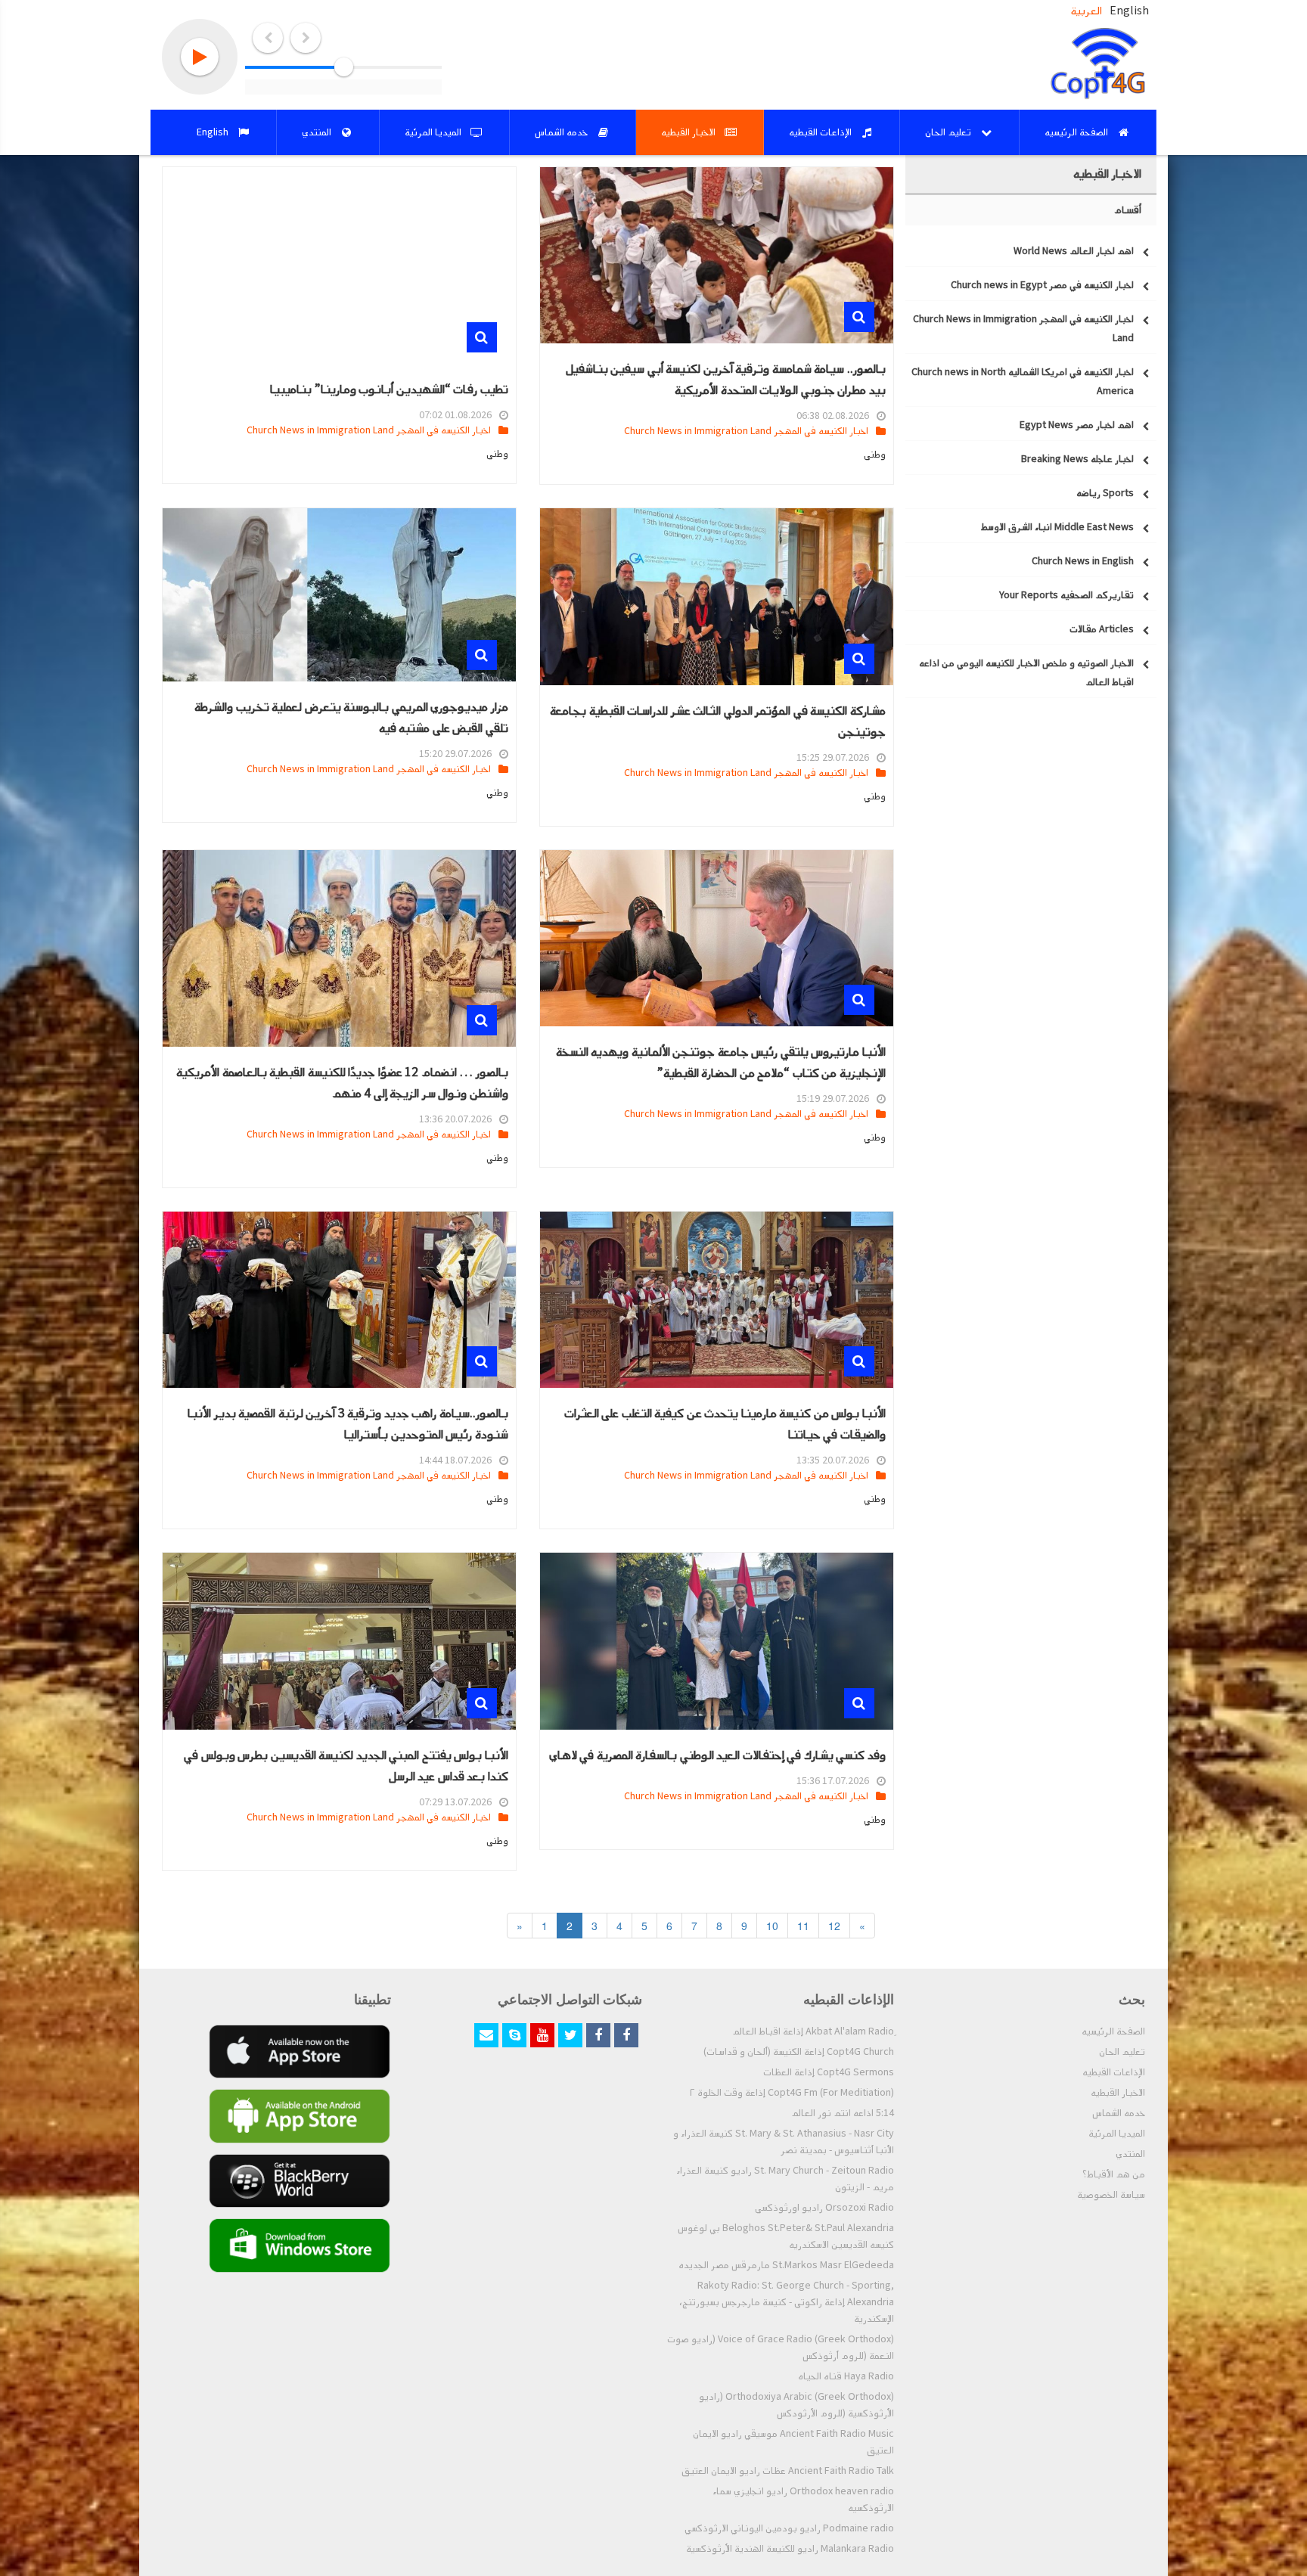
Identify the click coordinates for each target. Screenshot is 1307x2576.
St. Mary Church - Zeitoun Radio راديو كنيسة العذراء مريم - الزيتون (785, 2179)
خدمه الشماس (1119, 2113)
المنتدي (1130, 2154)
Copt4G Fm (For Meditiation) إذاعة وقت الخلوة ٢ (792, 2093)
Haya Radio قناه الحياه (846, 2376)
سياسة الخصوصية (1111, 2195)
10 (772, 1926)
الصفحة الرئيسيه (1113, 2031)
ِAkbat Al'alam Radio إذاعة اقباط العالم (813, 2031)
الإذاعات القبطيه (1114, 2072)
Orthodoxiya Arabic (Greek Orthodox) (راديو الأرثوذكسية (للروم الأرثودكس (796, 2405)
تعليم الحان (1122, 2052)
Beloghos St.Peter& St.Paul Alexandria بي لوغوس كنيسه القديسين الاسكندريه (786, 2236)
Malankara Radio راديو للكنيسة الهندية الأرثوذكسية (790, 2549)
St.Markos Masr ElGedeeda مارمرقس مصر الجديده (786, 2265)
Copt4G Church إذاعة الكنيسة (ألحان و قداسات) (799, 2052)
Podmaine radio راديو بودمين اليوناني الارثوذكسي (789, 2528)
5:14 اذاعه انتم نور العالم (843, 2113)
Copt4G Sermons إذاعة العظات (829, 2072)
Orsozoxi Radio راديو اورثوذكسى (824, 2208)
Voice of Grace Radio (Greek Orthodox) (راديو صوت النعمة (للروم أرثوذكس (781, 2348)
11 (803, 1926)
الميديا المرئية (1117, 2134)
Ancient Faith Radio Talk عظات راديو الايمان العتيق (788, 2471)
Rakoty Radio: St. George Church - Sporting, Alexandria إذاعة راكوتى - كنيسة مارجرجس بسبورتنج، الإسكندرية (787, 2302)
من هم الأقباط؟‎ (1114, 2174)
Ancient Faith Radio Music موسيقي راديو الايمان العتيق (793, 2442)
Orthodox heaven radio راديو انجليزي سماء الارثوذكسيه (803, 2500)
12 (834, 1926)
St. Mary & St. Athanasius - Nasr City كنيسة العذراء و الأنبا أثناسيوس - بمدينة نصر (784, 2142)
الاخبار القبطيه (1118, 2093)
